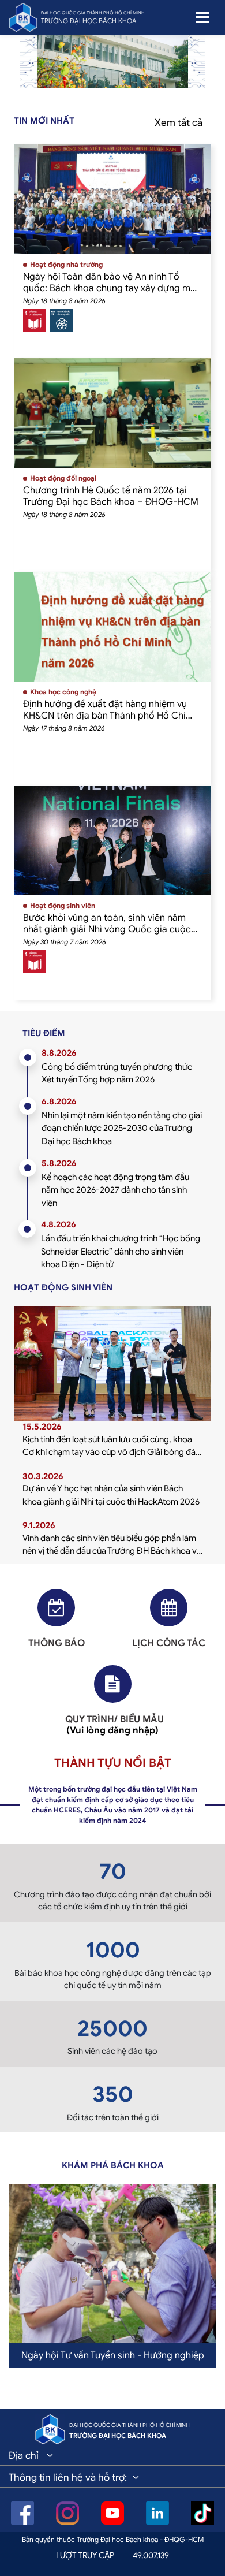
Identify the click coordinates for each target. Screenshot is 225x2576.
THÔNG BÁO (57, 1643)
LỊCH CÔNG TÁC (169, 1643)
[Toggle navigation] (202, 17)
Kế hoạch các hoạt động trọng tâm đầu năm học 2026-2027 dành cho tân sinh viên (115, 1190)
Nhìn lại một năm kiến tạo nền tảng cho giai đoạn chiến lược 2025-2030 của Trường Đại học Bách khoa (122, 1128)
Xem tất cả (179, 123)
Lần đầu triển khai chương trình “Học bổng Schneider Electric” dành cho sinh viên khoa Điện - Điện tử (121, 1251)
